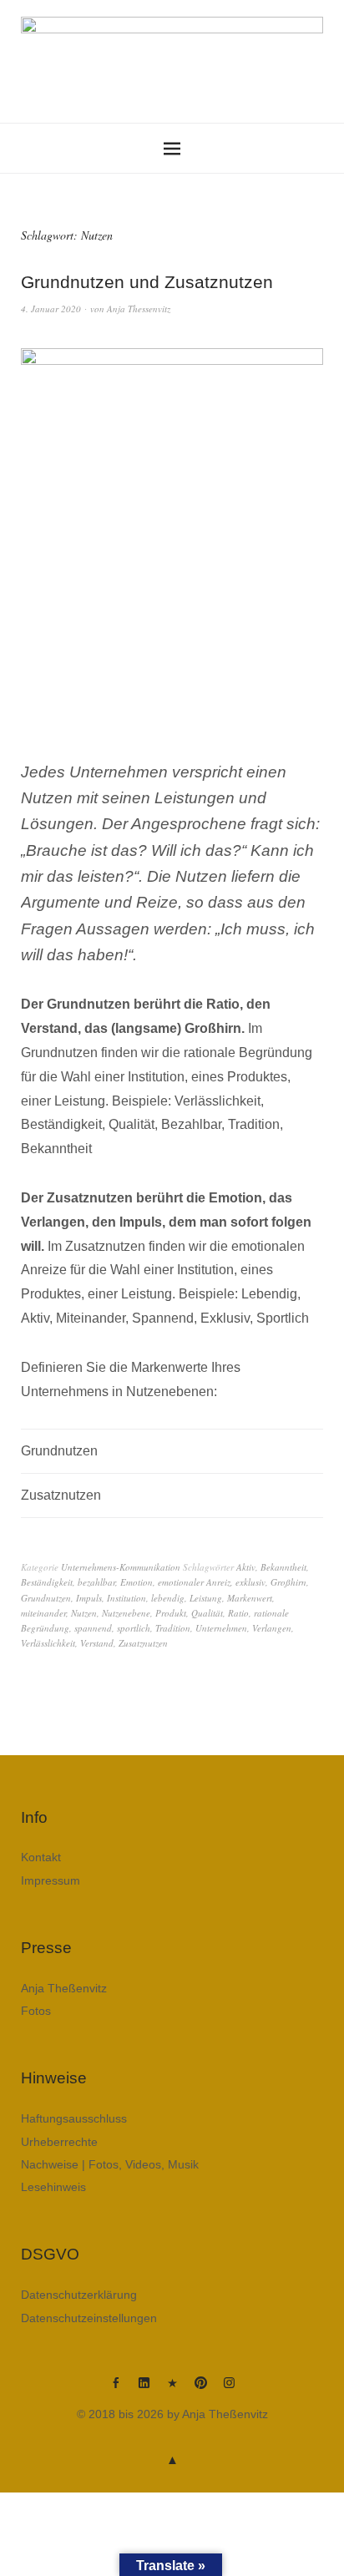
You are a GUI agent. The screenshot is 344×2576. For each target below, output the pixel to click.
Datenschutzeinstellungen (89, 2318)
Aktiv (246, 1567)
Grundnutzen (46, 1598)
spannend (93, 1628)
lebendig (168, 1598)
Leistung (206, 1598)
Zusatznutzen (143, 1643)
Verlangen (272, 1628)
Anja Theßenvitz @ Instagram (229, 2389)
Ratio (238, 1613)
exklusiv (250, 1582)
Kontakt (41, 1857)
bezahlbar (96, 1582)
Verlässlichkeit (48, 1643)
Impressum (51, 1880)
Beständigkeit (47, 1582)
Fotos (36, 2011)
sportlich (134, 1628)
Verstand (97, 1643)
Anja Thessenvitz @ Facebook (115, 2389)
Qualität (207, 1613)
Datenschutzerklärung (79, 2295)
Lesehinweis (53, 2187)
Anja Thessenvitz (139, 309)
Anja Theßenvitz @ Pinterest (200, 2389)
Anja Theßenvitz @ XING (172, 2389)
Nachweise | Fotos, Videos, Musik (110, 2164)
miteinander (43, 1613)
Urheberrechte (59, 2142)
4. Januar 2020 (51, 309)
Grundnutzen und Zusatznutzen (147, 282)
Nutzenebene (126, 1613)
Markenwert (250, 1598)
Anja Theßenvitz (64, 1988)
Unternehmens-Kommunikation (121, 1567)
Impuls (89, 1598)
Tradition (173, 1628)
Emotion (137, 1582)
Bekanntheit (283, 1567)
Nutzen (84, 1613)
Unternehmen (221, 1628)
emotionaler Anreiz (194, 1582)
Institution (126, 1598)
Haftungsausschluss (74, 2118)
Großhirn (288, 1582)
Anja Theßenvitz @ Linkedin (144, 2389)
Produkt (171, 1613)
